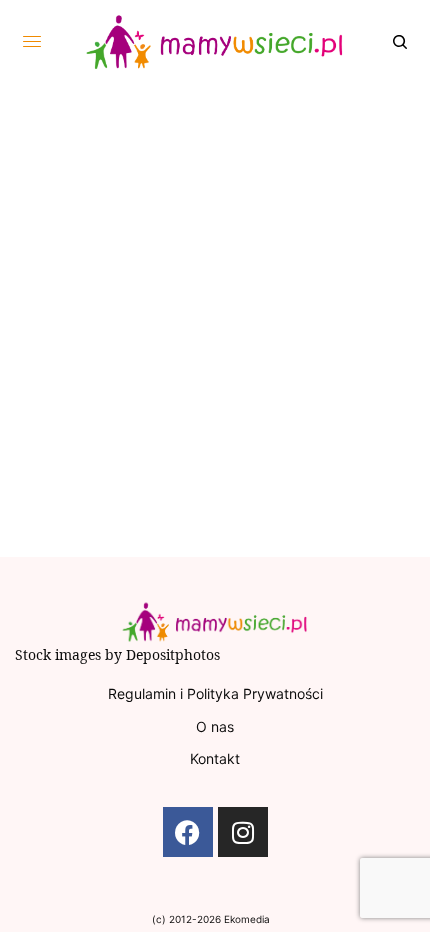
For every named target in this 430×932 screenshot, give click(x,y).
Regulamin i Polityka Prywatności (215, 693)
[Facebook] (188, 832)
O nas (215, 726)
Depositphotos (173, 654)
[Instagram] (243, 832)
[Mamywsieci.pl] (215, 42)
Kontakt (215, 758)
